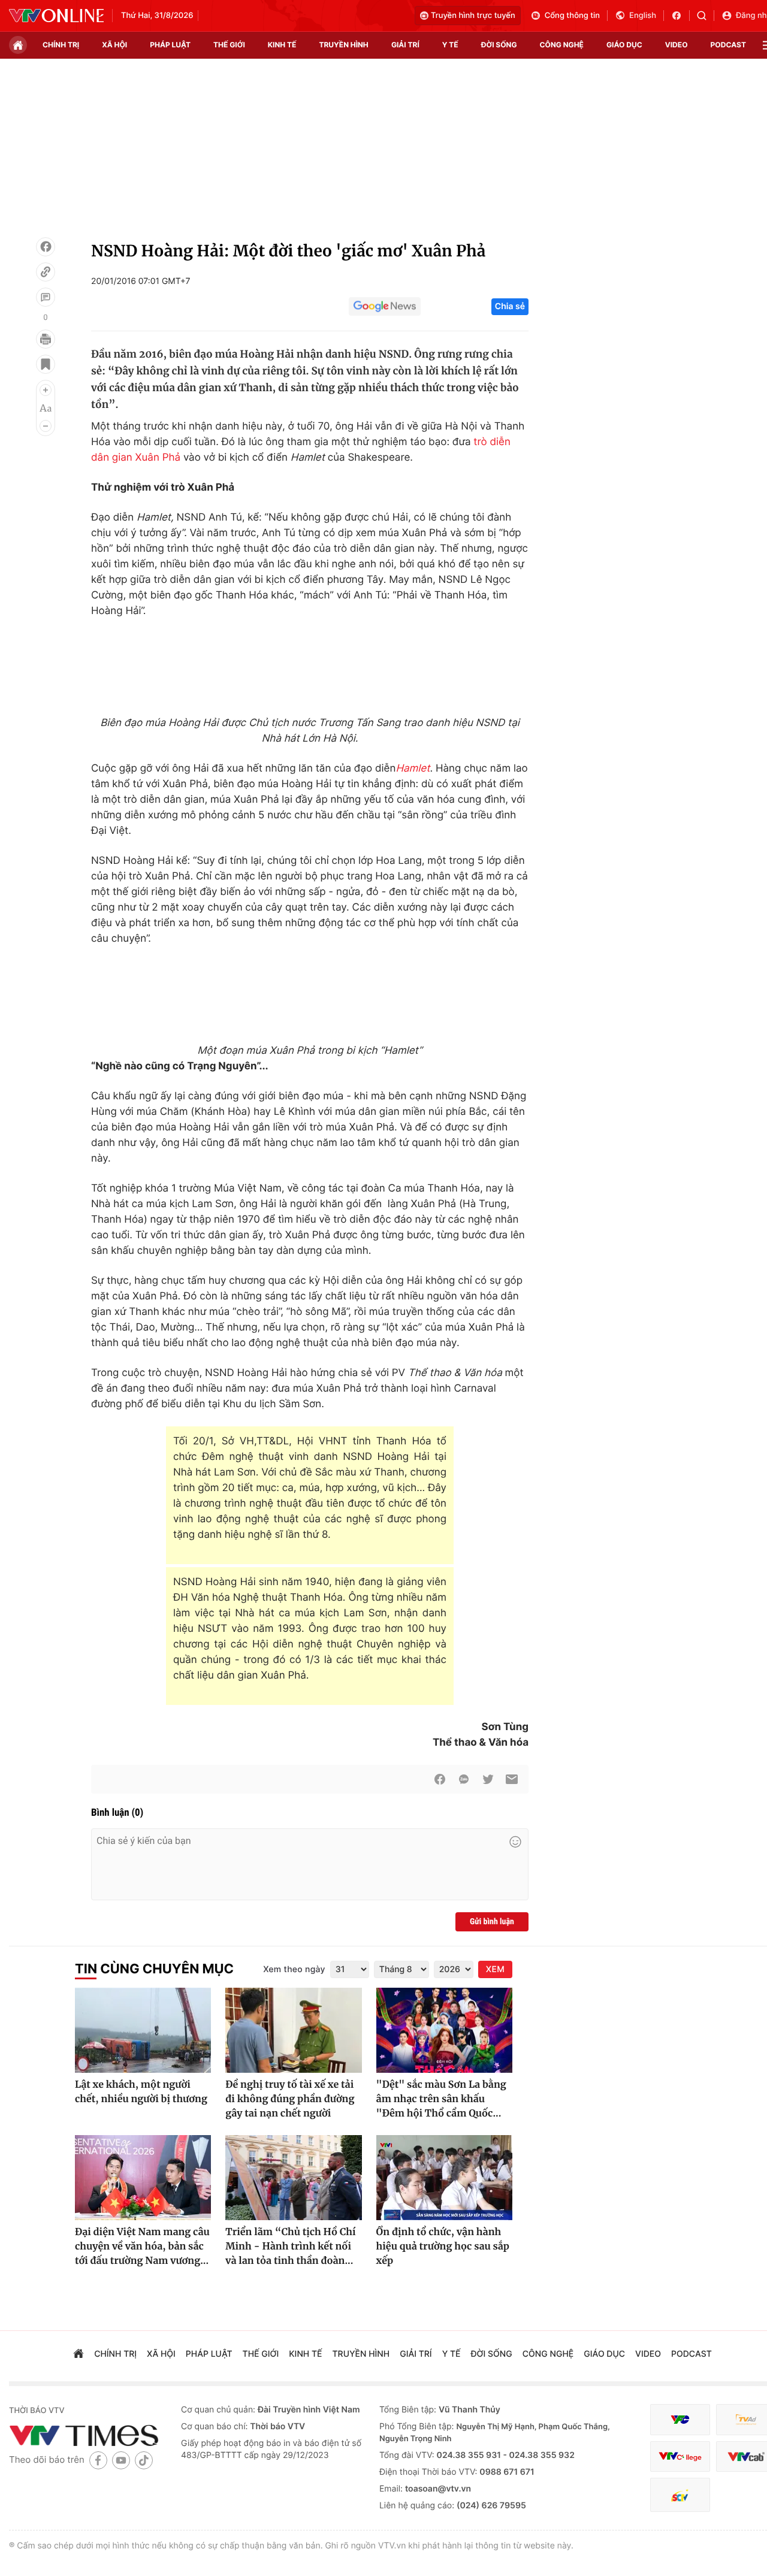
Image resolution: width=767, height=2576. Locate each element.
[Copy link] (46, 272)
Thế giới (229, 45)
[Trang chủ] (18, 45)
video (677, 45)
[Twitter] (488, 1779)
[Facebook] (46, 247)
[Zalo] (464, 1779)
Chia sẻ (510, 306)
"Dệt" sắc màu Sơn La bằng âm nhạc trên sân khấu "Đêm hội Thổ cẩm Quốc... (441, 2099)
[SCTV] (680, 2495)
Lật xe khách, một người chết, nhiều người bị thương (141, 2092)
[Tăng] (46, 390)
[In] (46, 339)
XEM (495, 1969)
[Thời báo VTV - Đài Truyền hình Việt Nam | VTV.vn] (56, 16)
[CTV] (680, 2456)
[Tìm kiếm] (706, 16)
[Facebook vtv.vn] (680, 16)
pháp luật (170, 45)
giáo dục (624, 45)
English (643, 16)
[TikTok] (144, 2460)
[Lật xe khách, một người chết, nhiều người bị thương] (143, 2030)
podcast (728, 45)
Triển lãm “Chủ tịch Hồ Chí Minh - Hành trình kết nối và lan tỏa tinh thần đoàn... (290, 2247)
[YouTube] (121, 2460)
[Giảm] (46, 426)
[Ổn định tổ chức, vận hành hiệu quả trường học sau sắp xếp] (444, 2178)
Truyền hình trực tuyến (473, 16)
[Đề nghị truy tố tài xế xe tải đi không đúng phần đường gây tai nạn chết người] (293, 2030)
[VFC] (680, 2420)
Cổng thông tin (572, 16)
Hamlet (413, 769)
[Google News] (385, 307)
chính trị (61, 45)
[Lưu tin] (46, 364)
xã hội (114, 45)
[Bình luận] (46, 297)
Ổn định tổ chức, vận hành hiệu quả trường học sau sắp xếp (443, 2247)
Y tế (450, 45)
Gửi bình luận (492, 1922)
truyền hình (343, 45)
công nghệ (562, 45)
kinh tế (282, 45)
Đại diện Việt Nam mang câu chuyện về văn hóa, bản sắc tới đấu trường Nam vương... (142, 2247)
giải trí (405, 45)
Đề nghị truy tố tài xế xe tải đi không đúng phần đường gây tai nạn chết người (290, 2099)
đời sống (499, 45)
